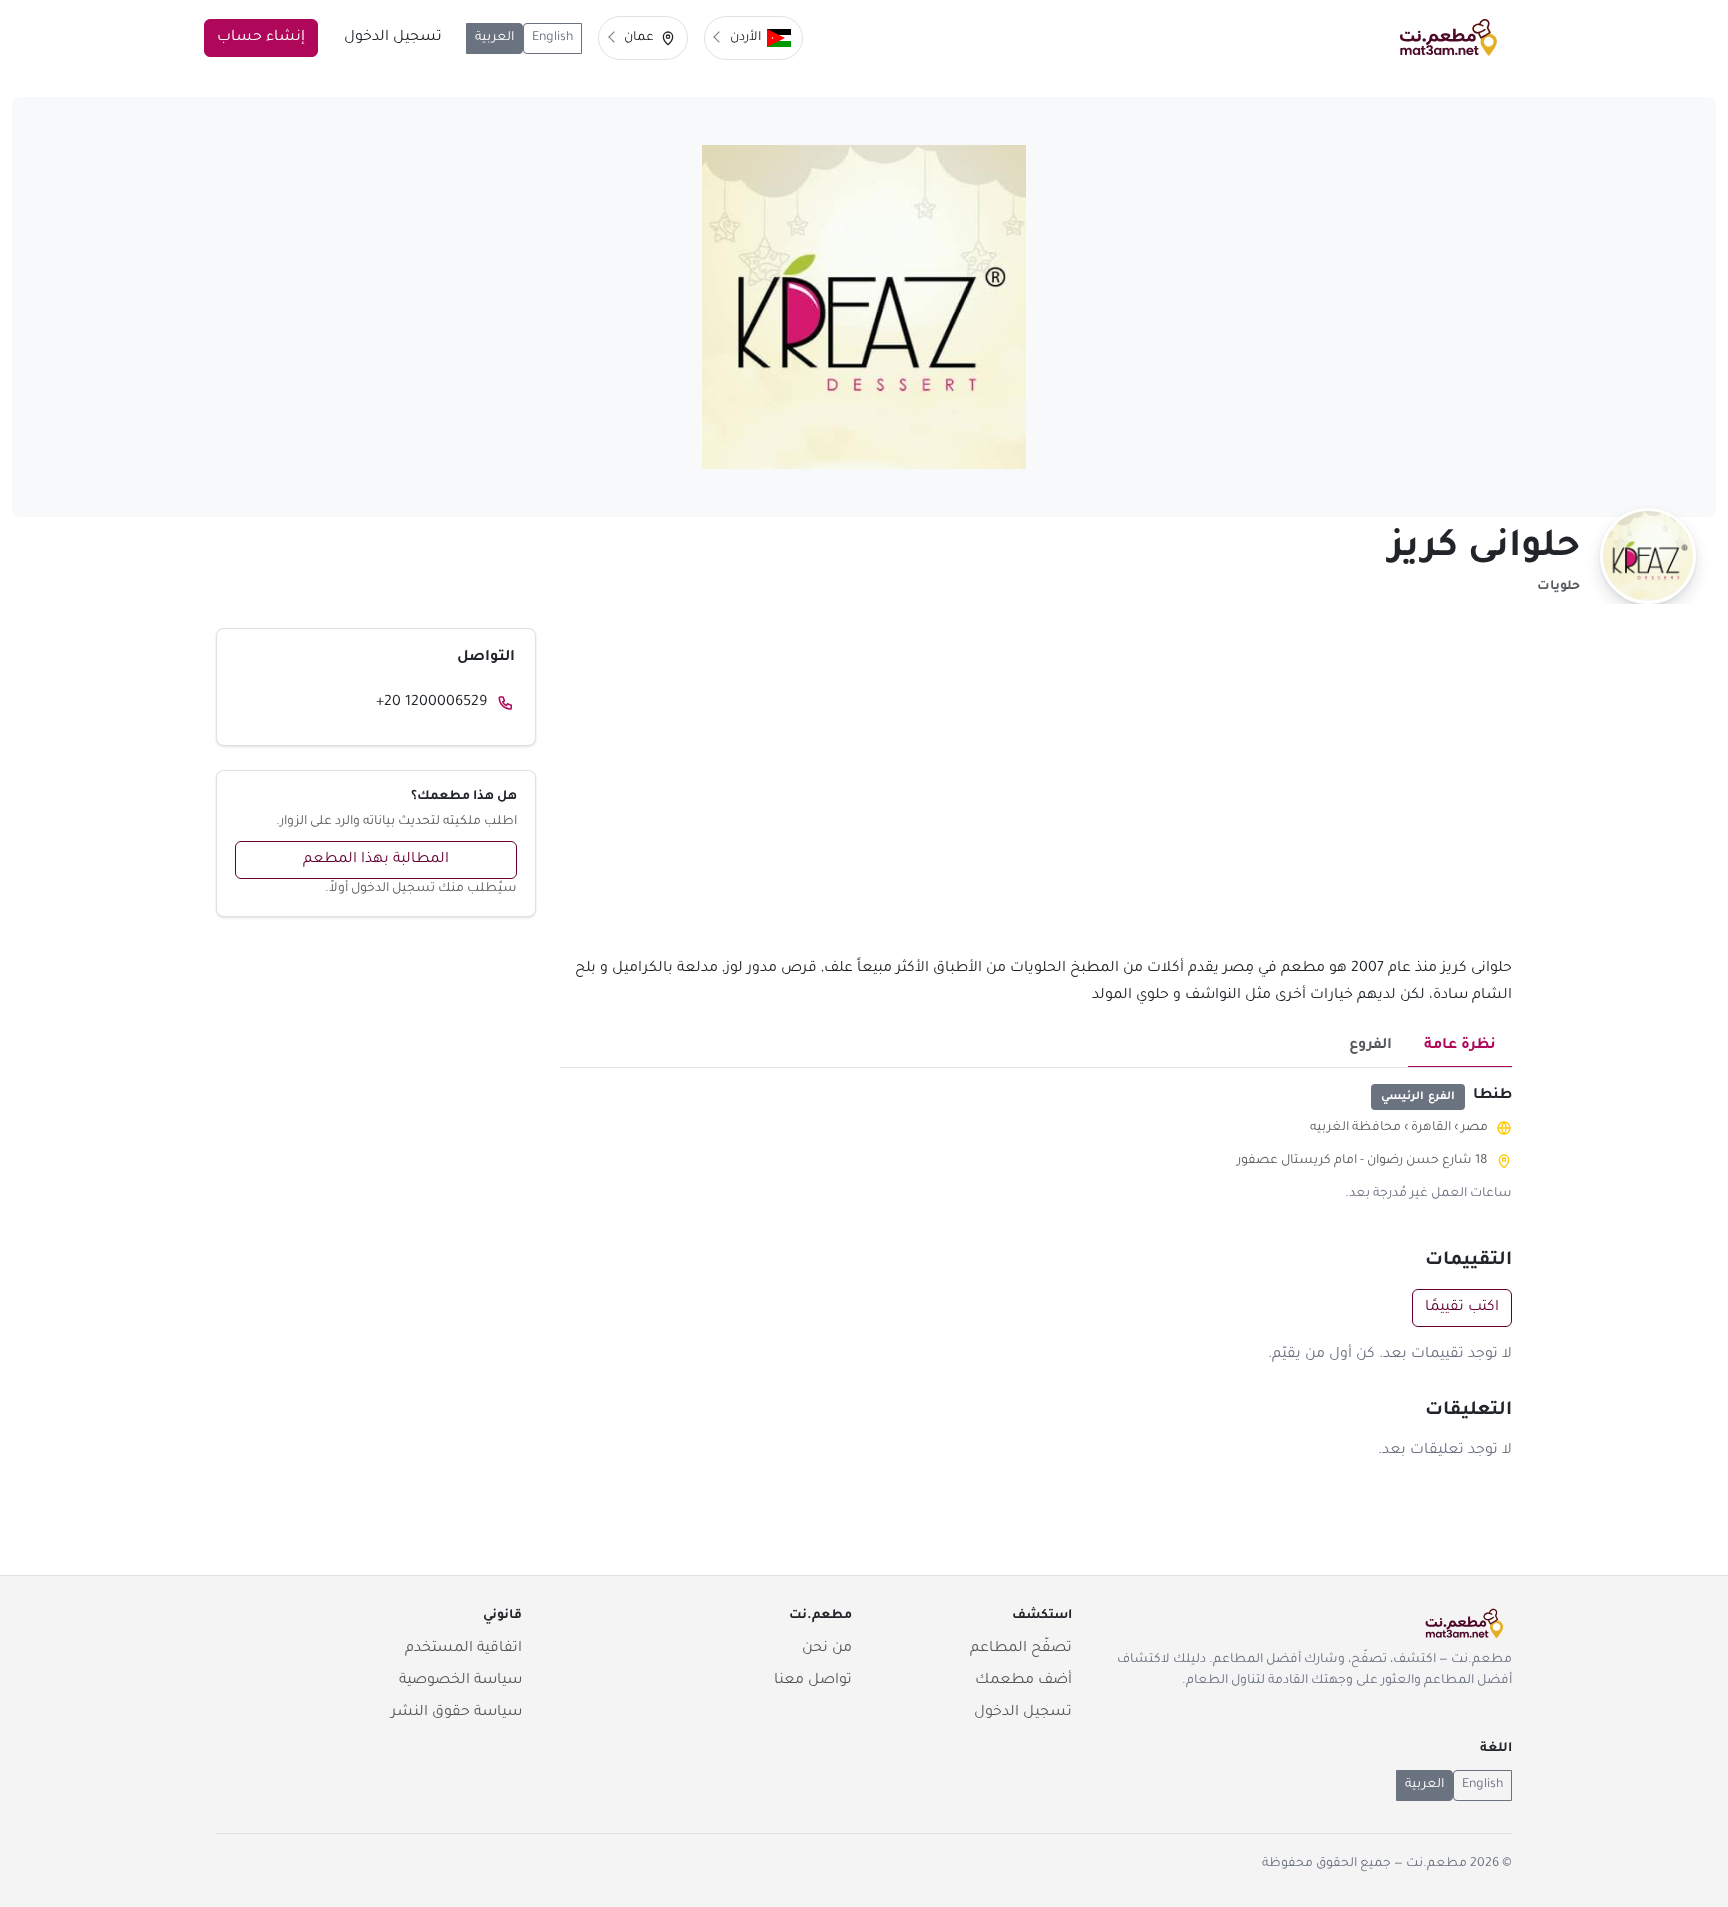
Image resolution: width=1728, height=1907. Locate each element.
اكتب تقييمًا (1462, 1308)
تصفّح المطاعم (1021, 1649)
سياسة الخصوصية (460, 1681)
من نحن (827, 1649)
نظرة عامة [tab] (1460, 1046)
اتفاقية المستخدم (463, 1649)
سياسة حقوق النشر (456, 1713)
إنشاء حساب (261, 38)
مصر (1474, 1128)
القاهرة (1431, 1128)
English (552, 38)
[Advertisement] (1036, 792)
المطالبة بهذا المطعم (376, 860)
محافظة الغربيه (1355, 1128)
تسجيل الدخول (393, 38)
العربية (494, 38)
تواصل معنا (813, 1681)
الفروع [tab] (1370, 1046)
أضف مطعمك (1023, 1681)
